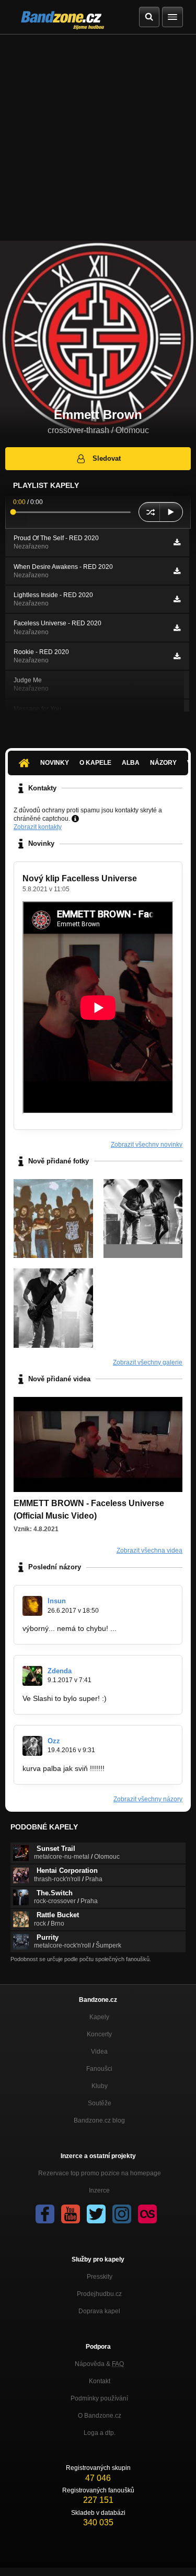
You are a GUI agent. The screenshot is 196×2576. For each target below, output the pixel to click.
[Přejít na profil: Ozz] (32, 1746)
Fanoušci (99, 2069)
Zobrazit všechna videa (149, 1551)
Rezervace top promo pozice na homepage (100, 2173)
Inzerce (99, 2190)
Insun (57, 1601)
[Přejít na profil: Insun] (32, 1606)
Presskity (100, 2277)
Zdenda (60, 1671)
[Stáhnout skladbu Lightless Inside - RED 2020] (177, 599)
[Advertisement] (98, 138)
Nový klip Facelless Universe (80, 878)
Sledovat (107, 458)
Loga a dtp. (100, 2433)
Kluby (100, 2086)
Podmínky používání (99, 2398)
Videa (99, 2052)
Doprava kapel (99, 2311)
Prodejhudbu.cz (99, 2294)
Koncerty (99, 2034)
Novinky (55, 763)
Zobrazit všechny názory (148, 1799)
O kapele (95, 763)
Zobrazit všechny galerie (148, 1362)
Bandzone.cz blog (99, 2120)
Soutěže (100, 2103)
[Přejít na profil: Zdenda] (32, 1676)
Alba (131, 763)
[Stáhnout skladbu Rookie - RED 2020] (177, 656)
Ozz (54, 1741)
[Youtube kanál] (71, 2214)
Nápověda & (99, 2364)
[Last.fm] (147, 2214)
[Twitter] (96, 2214)
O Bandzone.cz (100, 2416)
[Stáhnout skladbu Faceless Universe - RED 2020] (177, 628)
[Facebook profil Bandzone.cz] (45, 2214)
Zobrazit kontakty (38, 827)
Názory (163, 763)
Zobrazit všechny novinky (147, 1145)
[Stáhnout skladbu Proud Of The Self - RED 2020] (177, 542)
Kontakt (100, 2381)
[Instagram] (122, 2214)
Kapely (99, 2017)
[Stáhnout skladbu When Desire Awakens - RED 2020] (177, 571)
